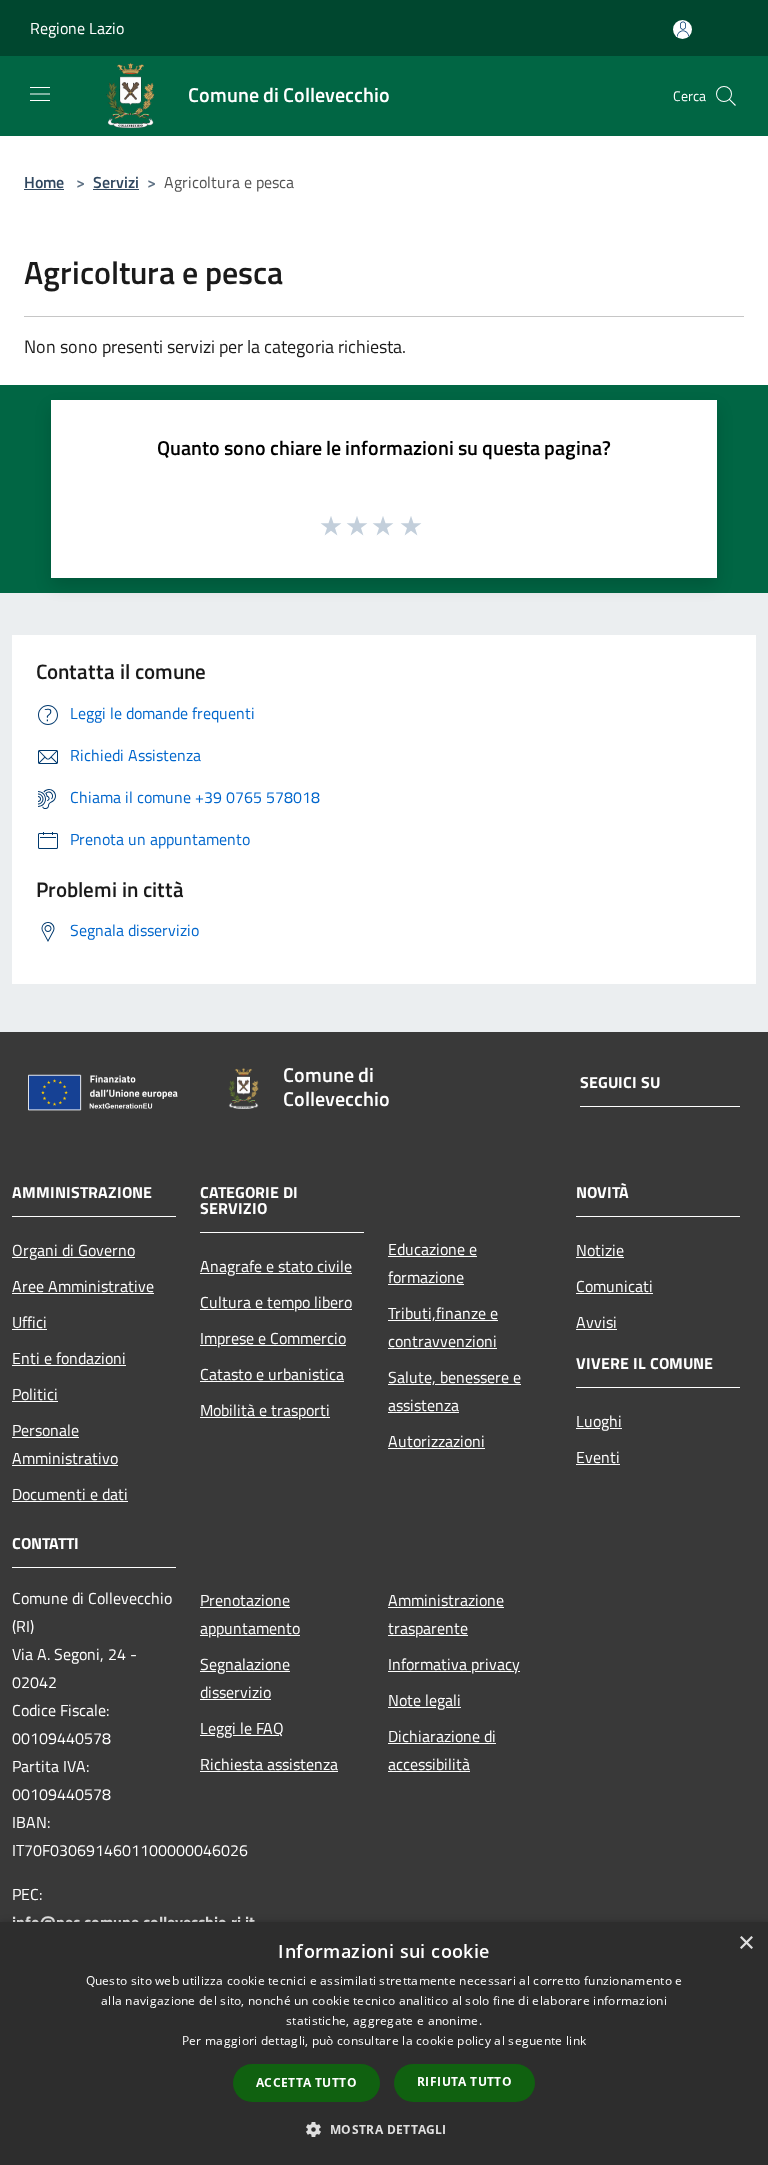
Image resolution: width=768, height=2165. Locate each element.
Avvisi (596, 1322)
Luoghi (599, 1421)
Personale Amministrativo (65, 1444)
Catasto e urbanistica (272, 1374)
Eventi (598, 1457)
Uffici (29, 1322)
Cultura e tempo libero (276, 1302)
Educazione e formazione (432, 1263)
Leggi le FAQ (242, 1728)
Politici (35, 1394)
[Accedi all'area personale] (682, 29)
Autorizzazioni (436, 1441)
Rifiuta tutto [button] (464, 2081)
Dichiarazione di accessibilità (442, 1750)
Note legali (424, 1700)
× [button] (745, 1943)
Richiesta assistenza (269, 1764)
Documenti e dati (70, 1494)
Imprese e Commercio (273, 1338)
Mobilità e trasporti (265, 1410)
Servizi (116, 182)
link (576, 2040)
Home (44, 182)
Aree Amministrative (83, 1286)
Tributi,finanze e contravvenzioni (443, 1327)
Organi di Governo (73, 1250)
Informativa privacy (454, 1664)
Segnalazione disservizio (245, 1678)
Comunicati (614, 1286)
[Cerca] (726, 96)
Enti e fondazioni (69, 1358)
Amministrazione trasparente (446, 1614)
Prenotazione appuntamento (250, 1614)
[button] (383, 2129)
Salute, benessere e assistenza (454, 1391)
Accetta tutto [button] (306, 2082)
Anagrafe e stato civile (276, 1266)
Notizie (600, 1250)
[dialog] (384, 2043)
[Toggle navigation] (40, 94)
